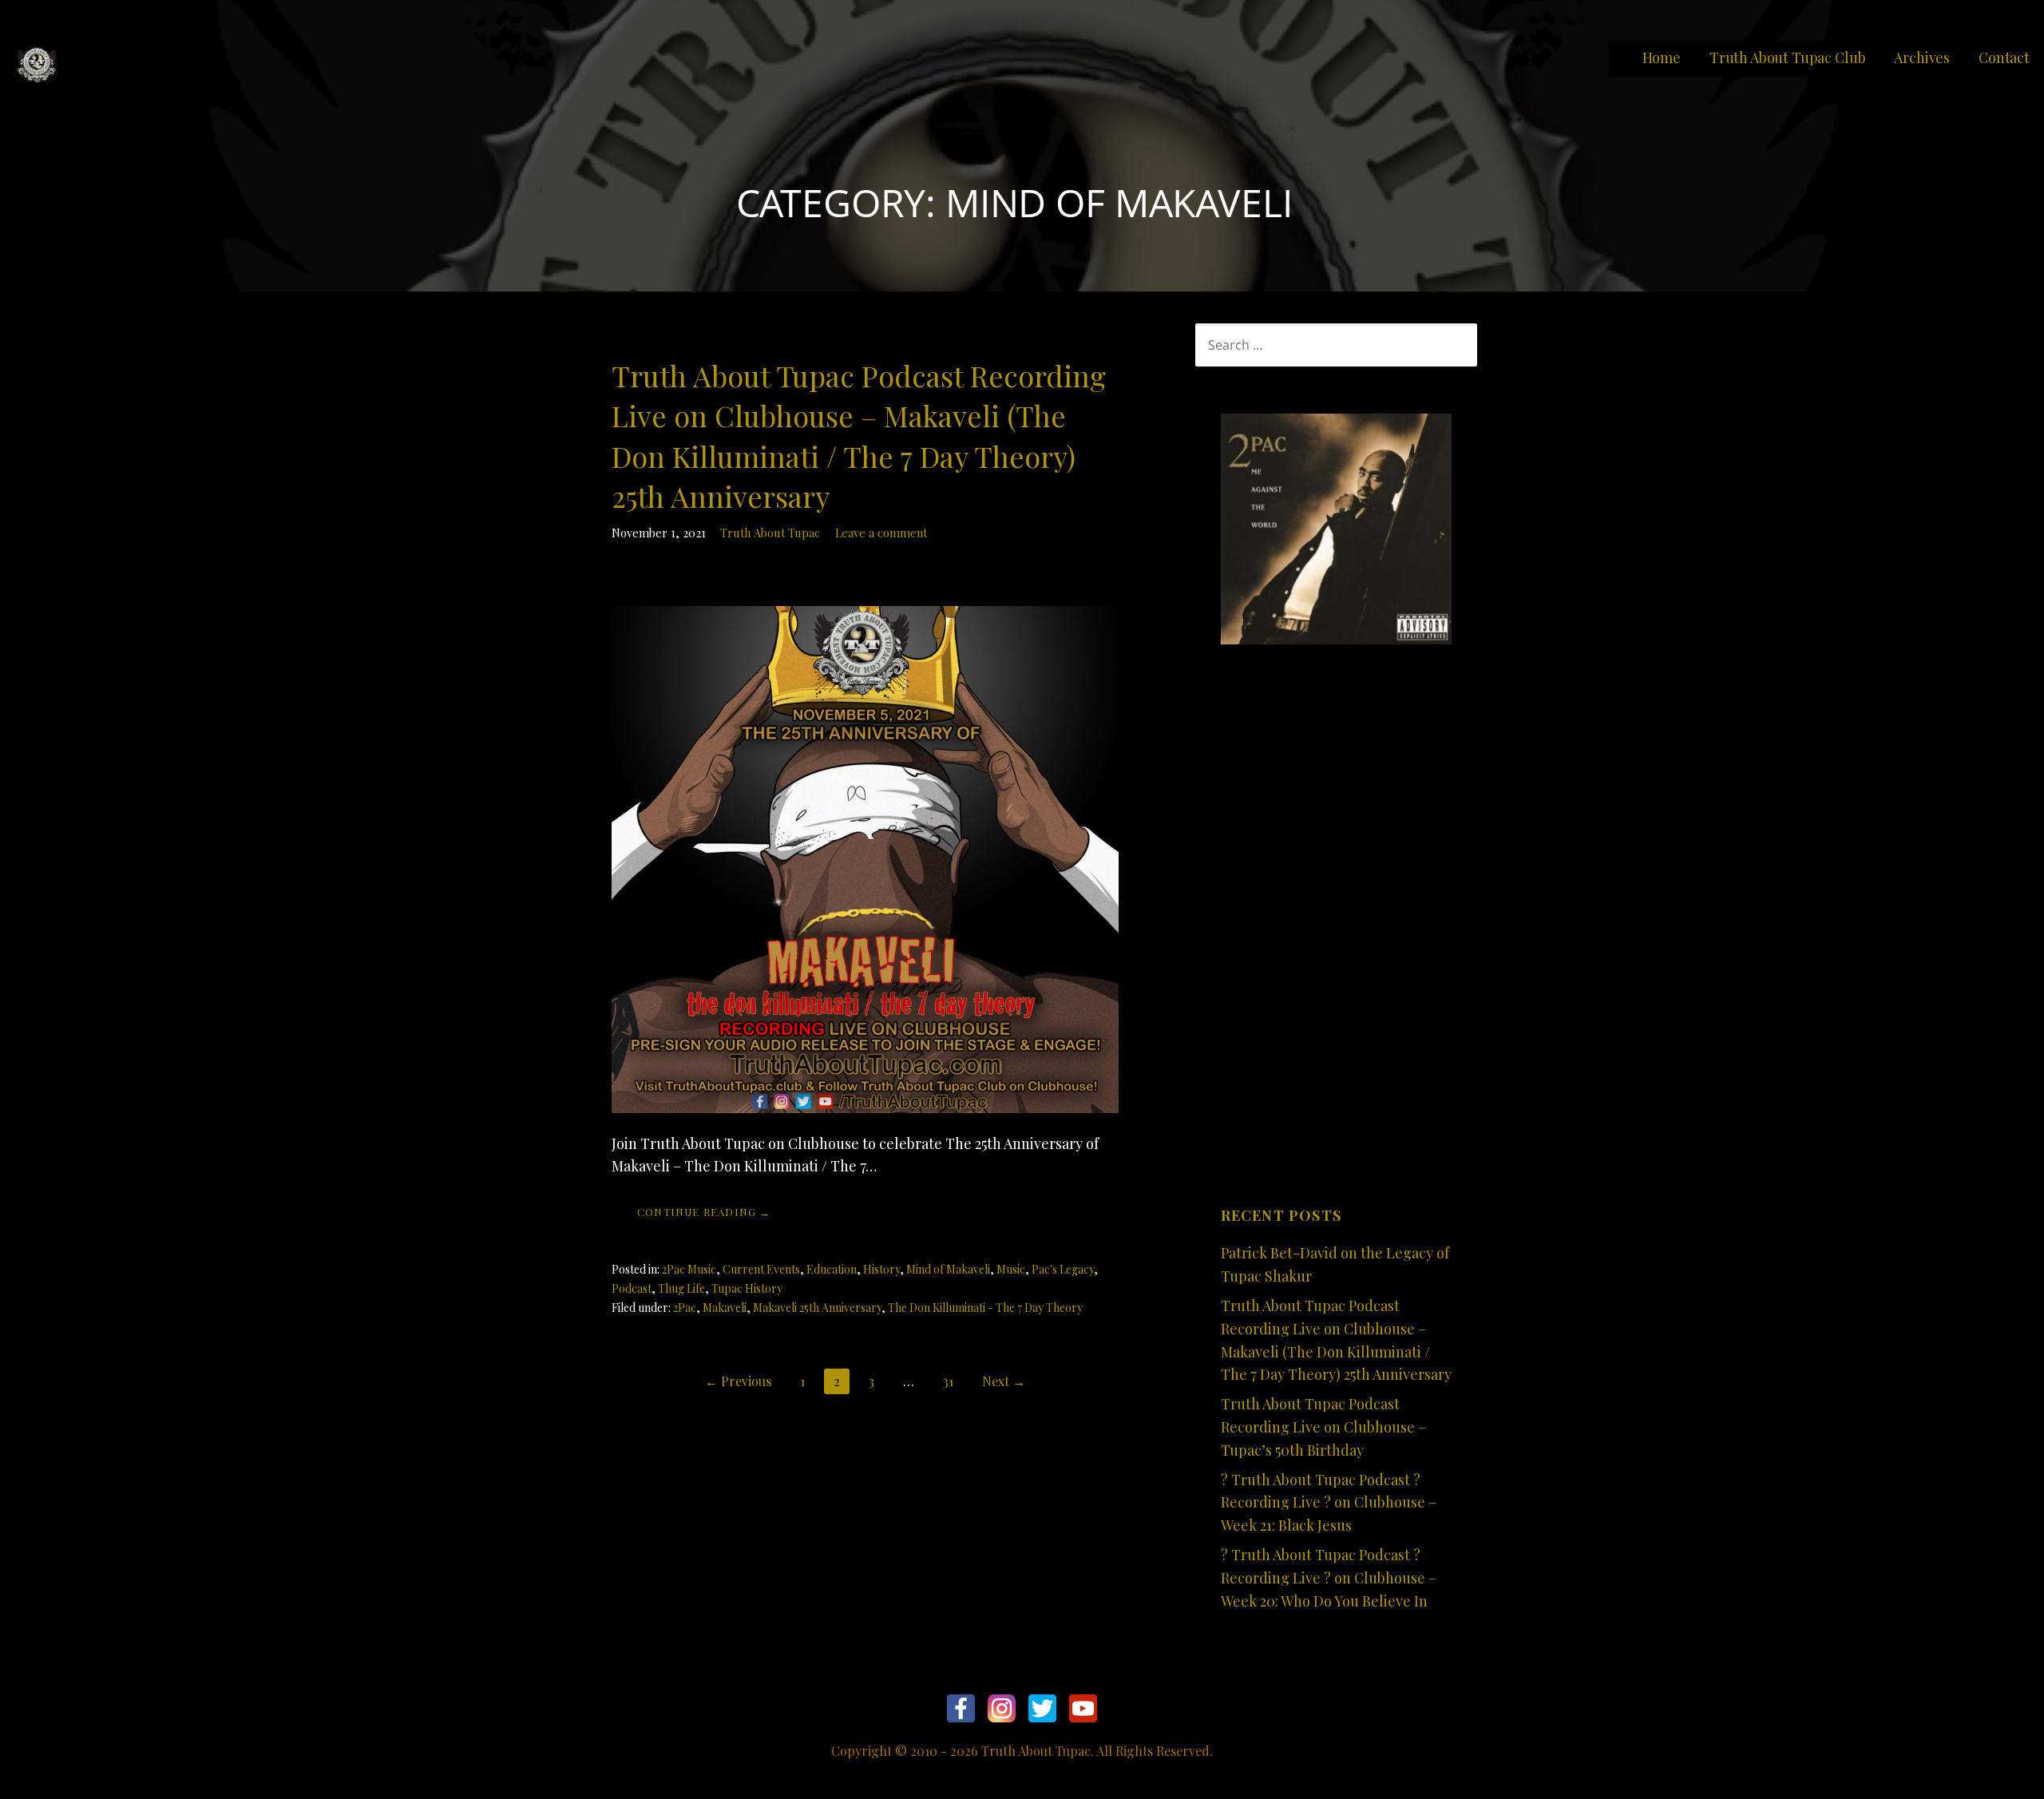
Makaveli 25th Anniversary (817, 1308)
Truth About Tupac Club (1787, 57)
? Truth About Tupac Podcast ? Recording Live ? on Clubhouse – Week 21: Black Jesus (1329, 1503)
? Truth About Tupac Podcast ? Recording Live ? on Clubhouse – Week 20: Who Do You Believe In (1329, 1578)
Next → (1004, 1381)
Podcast (632, 1288)
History (881, 1269)
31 (948, 1381)
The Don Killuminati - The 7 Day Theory (985, 1308)
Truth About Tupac (770, 533)
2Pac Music (689, 1269)
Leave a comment (881, 533)
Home (1662, 57)
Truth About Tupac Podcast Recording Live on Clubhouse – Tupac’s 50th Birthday (1323, 1427)
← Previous (738, 1381)
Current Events (761, 1269)
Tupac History (747, 1288)
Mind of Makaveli (948, 1269)
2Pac (685, 1308)
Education (832, 1269)
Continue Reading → (704, 1212)
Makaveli (725, 1308)
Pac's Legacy (1063, 1269)
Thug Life (681, 1288)
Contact (2004, 57)
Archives (1922, 57)
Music (1011, 1269)
